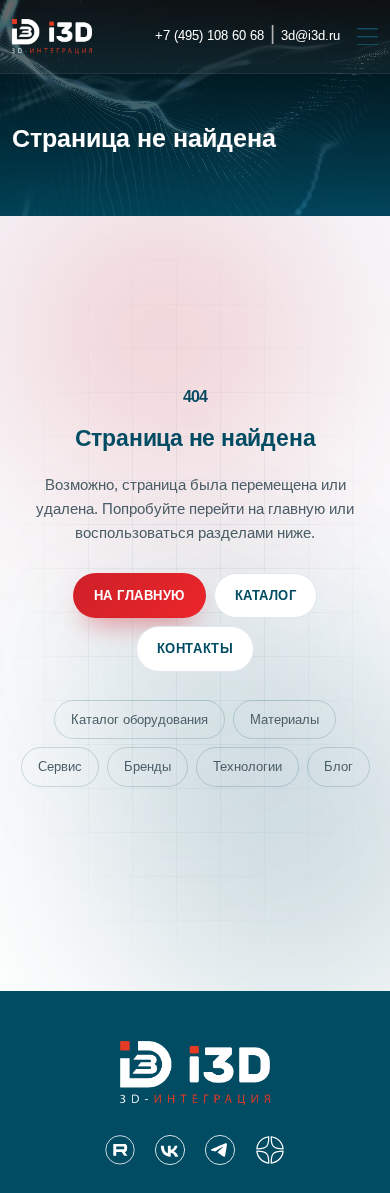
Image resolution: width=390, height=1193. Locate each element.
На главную (139, 595)
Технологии (247, 766)
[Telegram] (220, 1150)
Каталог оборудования (139, 719)
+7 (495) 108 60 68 (209, 35)
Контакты (195, 648)
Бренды (147, 766)
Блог (338, 766)
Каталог (266, 595)
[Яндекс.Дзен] (270, 1150)
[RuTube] (120, 1150)
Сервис (60, 766)
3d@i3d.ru (310, 35)
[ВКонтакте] (170, 1150)
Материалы (284, 719)
